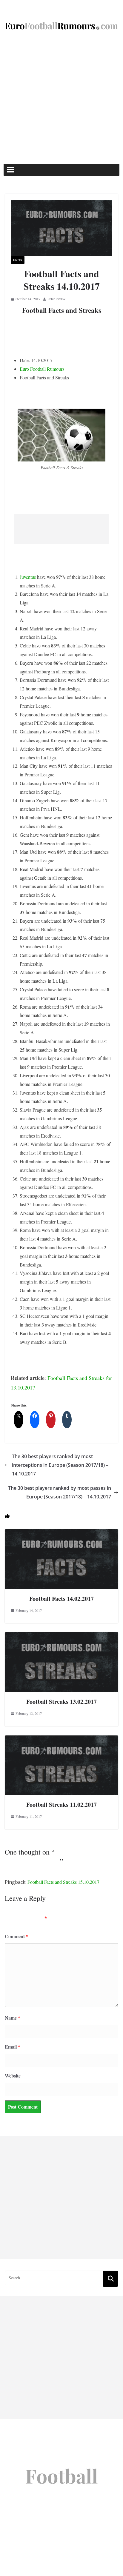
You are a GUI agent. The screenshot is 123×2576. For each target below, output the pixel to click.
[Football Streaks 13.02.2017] (61, 1636)
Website (13, 2076)
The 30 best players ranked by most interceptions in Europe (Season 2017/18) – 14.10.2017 (60, 1465)
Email (13, 2047)
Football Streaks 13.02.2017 (61, 1702)
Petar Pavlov (56, 299)
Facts (18, 260)
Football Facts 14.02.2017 (61, 1599)
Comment (17, 1936)
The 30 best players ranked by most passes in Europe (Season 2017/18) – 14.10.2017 (60, 1492)
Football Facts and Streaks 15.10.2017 (63, 1882)
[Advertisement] (61, 99)
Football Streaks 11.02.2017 (61, 1805)
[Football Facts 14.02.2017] (61, 1533)
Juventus (28, 577)
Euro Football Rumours (42, 369)
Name (13, 2018)
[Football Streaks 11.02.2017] (61, 1739)
